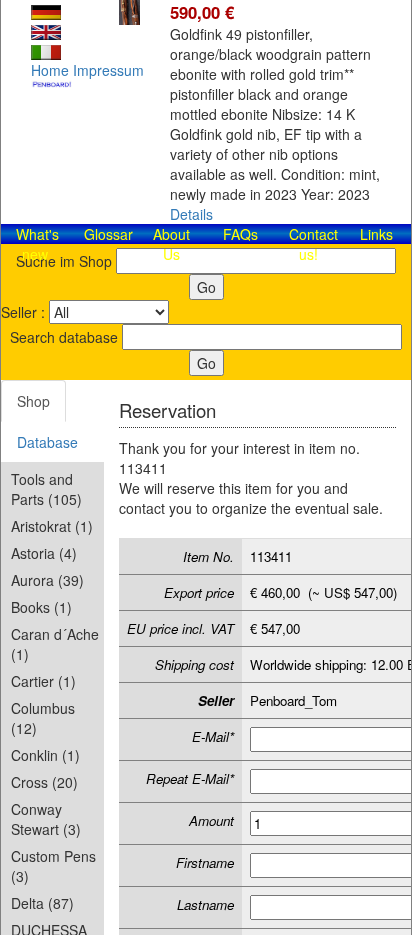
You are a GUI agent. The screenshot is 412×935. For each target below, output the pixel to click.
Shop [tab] (33, 401)
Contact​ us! (313, 244)
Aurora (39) (47, 580)
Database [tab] (47, 442)
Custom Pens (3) (53, 866)
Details (191, 214)
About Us (171, 244)
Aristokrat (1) (52, 526)
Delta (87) (42, 903)
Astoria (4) (44, 553)
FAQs (240, 234)
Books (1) (41, 607)
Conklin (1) (45, 755)
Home (50, 70)
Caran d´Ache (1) (55, 644)
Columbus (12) (43, 718)
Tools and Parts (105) (46, 489)
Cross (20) (44, 782)
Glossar (108, 234)
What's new (37, 244)
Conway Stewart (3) (46, 819)
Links (376, 234)
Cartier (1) (43, 681)
